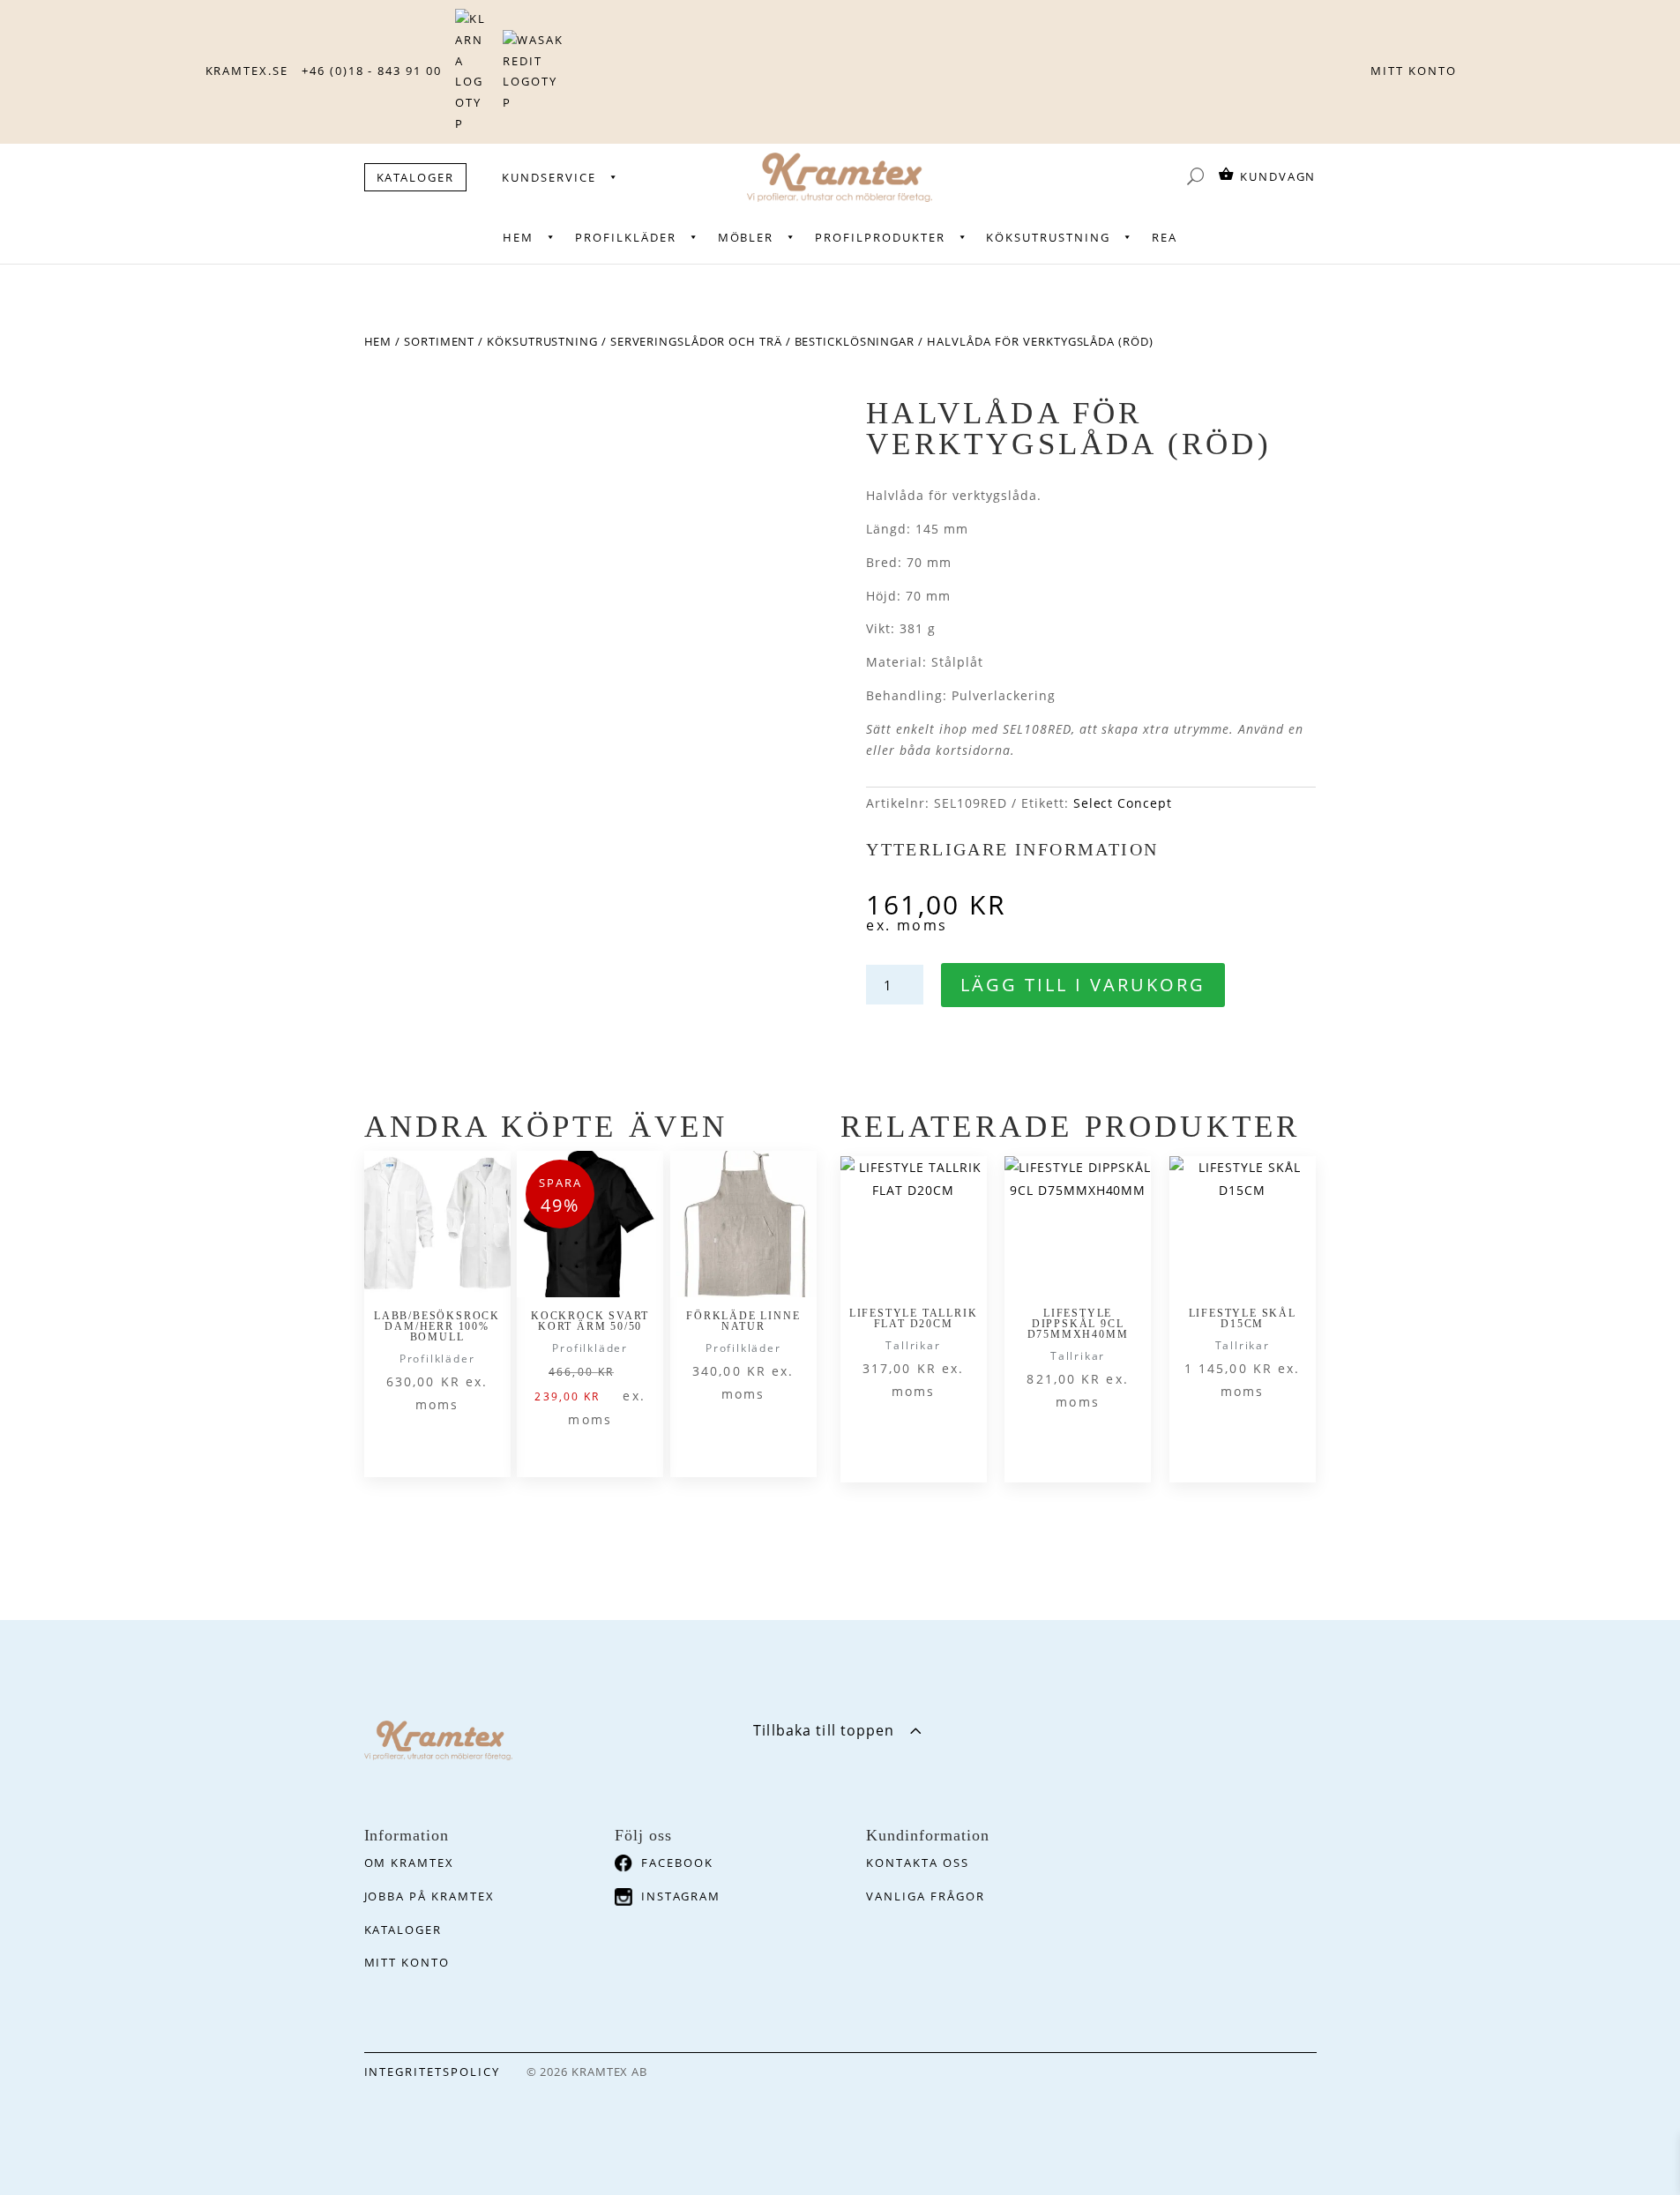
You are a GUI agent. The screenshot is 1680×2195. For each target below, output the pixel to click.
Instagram (681, 1896)
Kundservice (549, 177)
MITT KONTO (1414, 71)
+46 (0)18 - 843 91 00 (372, 71)
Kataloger (403, 1930)
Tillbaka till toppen (824, 1730)
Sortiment (439, 341)
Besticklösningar (855, 341)
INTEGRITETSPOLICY (432, 2072)
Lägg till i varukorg (1083, 985)
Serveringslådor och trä (696, 341)
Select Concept (1123, 803)
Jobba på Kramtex (429, 1896)
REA (1165, 237)
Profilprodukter (880, 237)
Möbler (746, 237)
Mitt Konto (407, 1962)
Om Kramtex (410, 1863)
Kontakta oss (917, 1863)
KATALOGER (416, 177)
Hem (518, 237)
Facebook (677, 1863)
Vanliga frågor (925, 1896)
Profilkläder (625, 237)
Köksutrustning (1048, 237)
